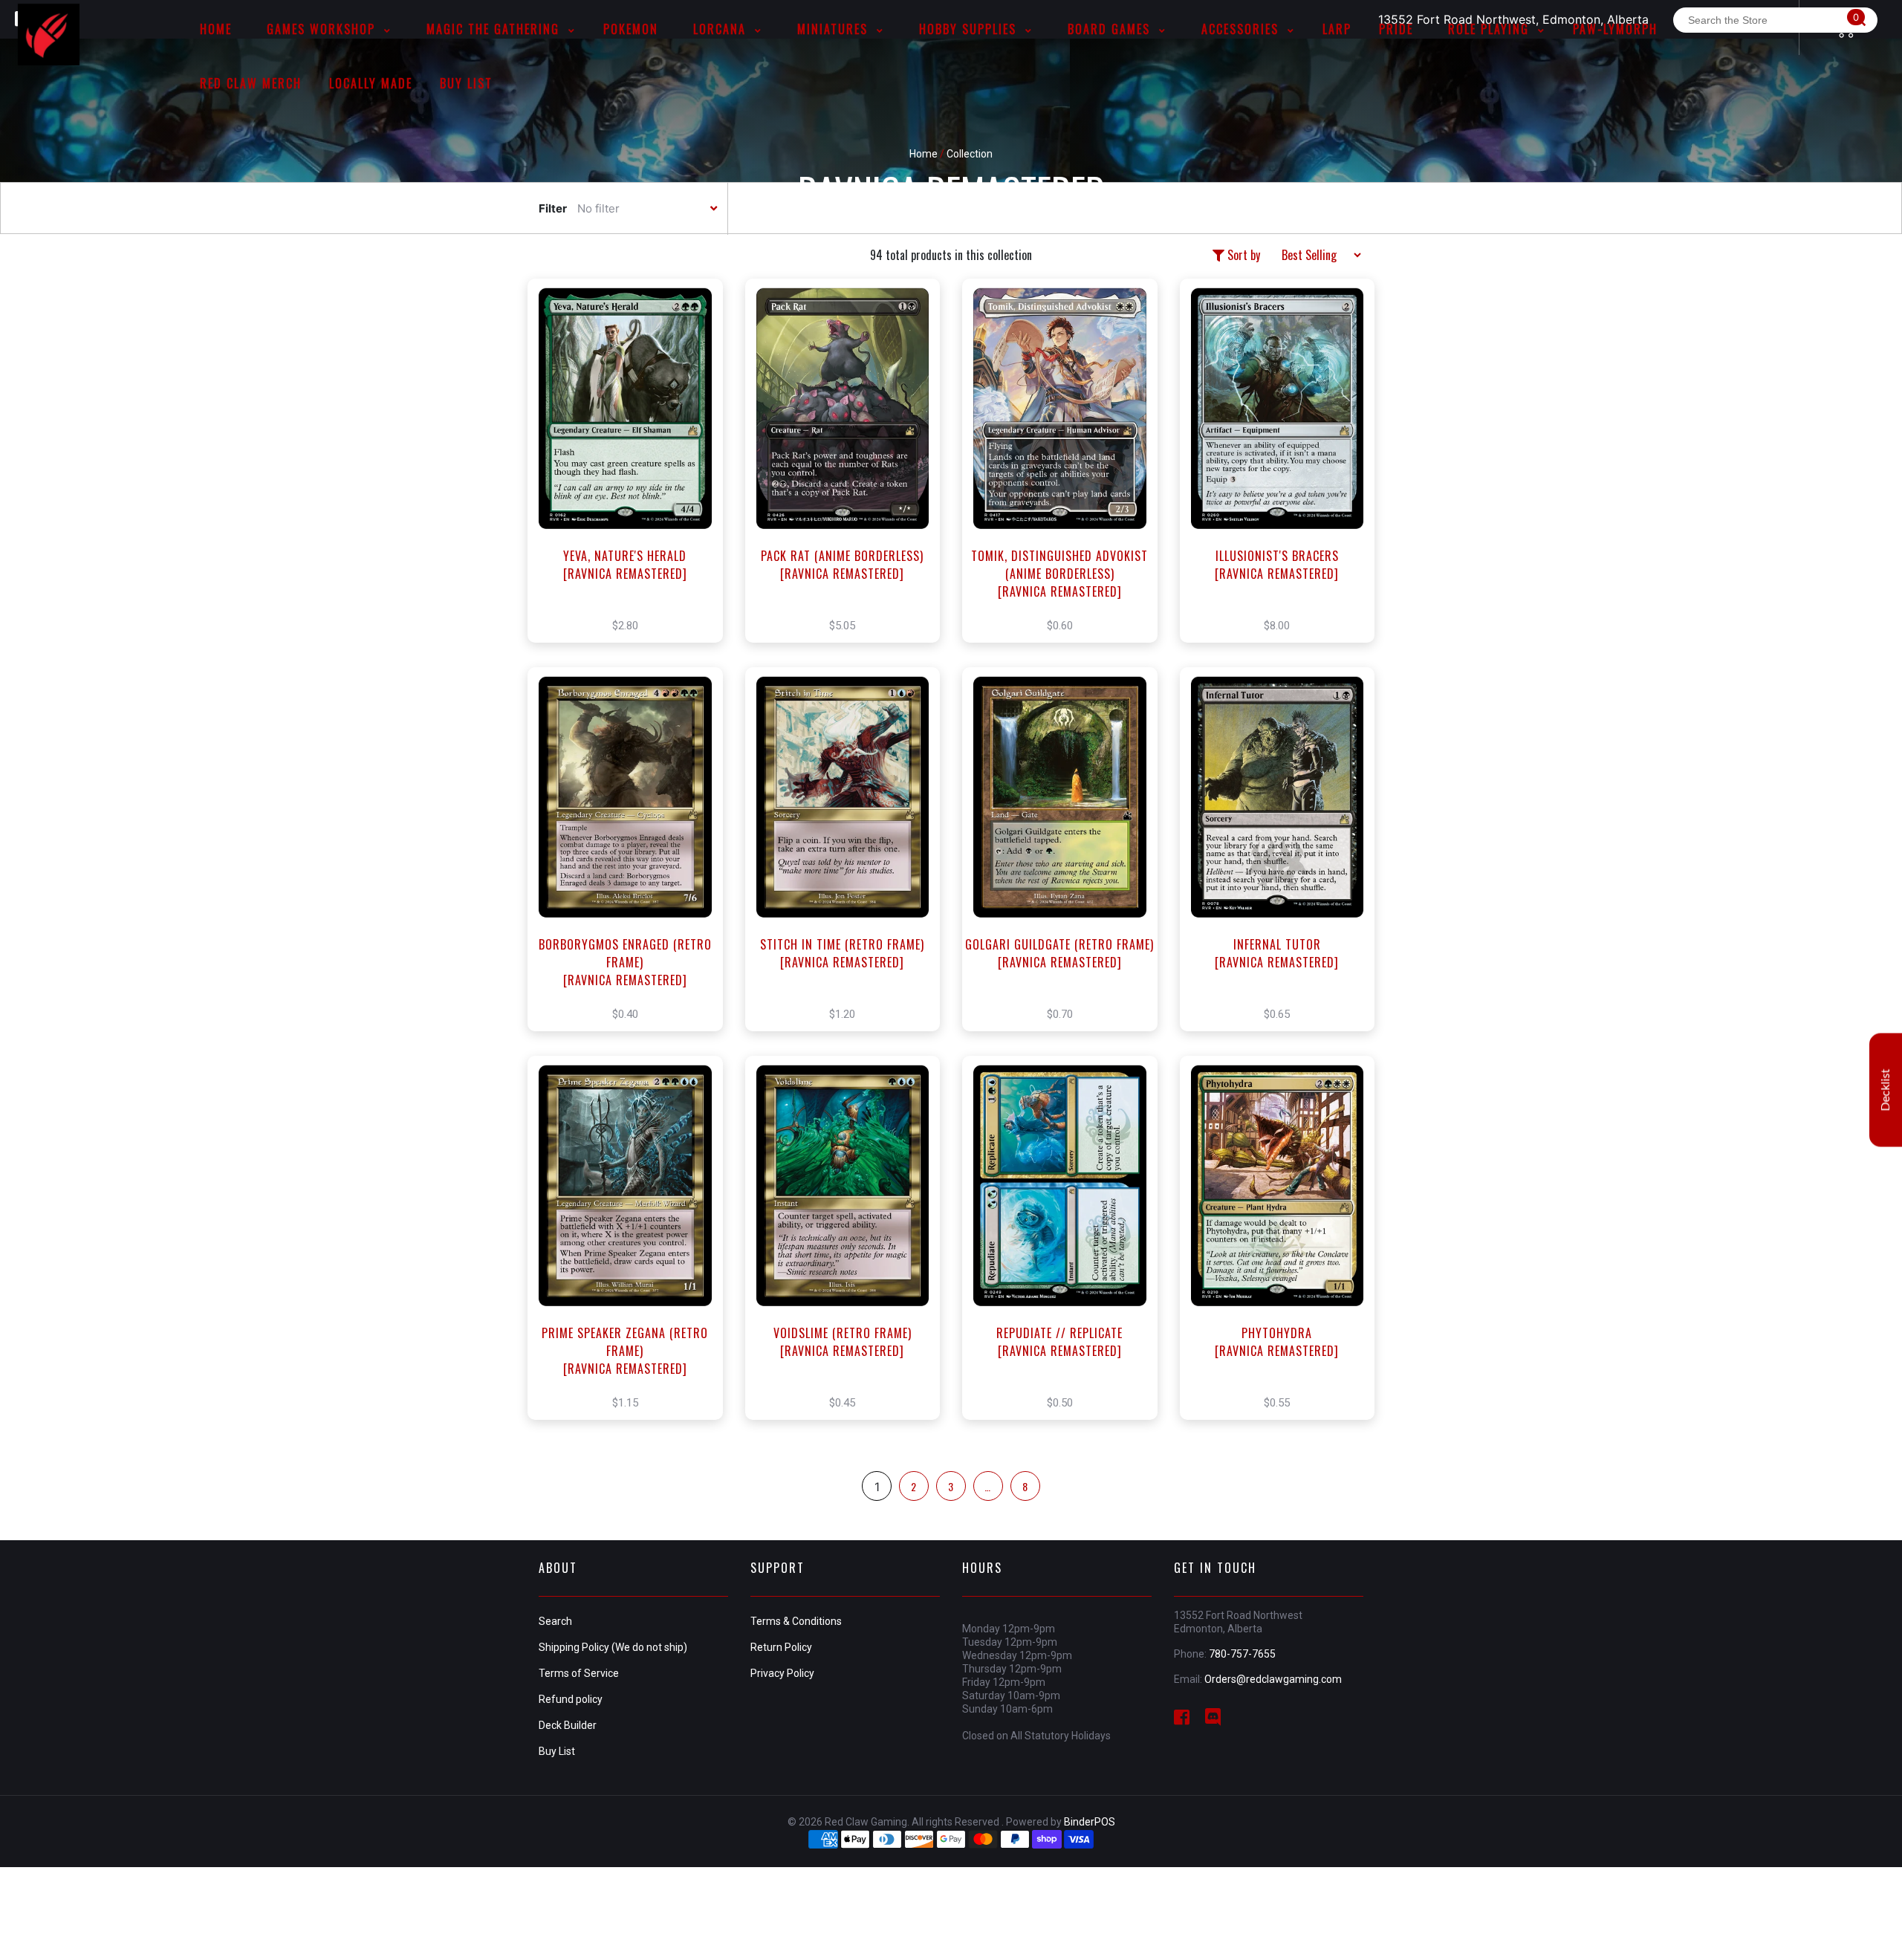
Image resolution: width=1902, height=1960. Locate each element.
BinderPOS (1090, 1822)
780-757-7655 (1242, 1654)
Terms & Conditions (796, 1621)
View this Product (632, 476)
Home (924, 154)
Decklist (1886, 1090)
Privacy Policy (782, 1673)
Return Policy (781, 1647)
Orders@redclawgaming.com (1273, 1679)
